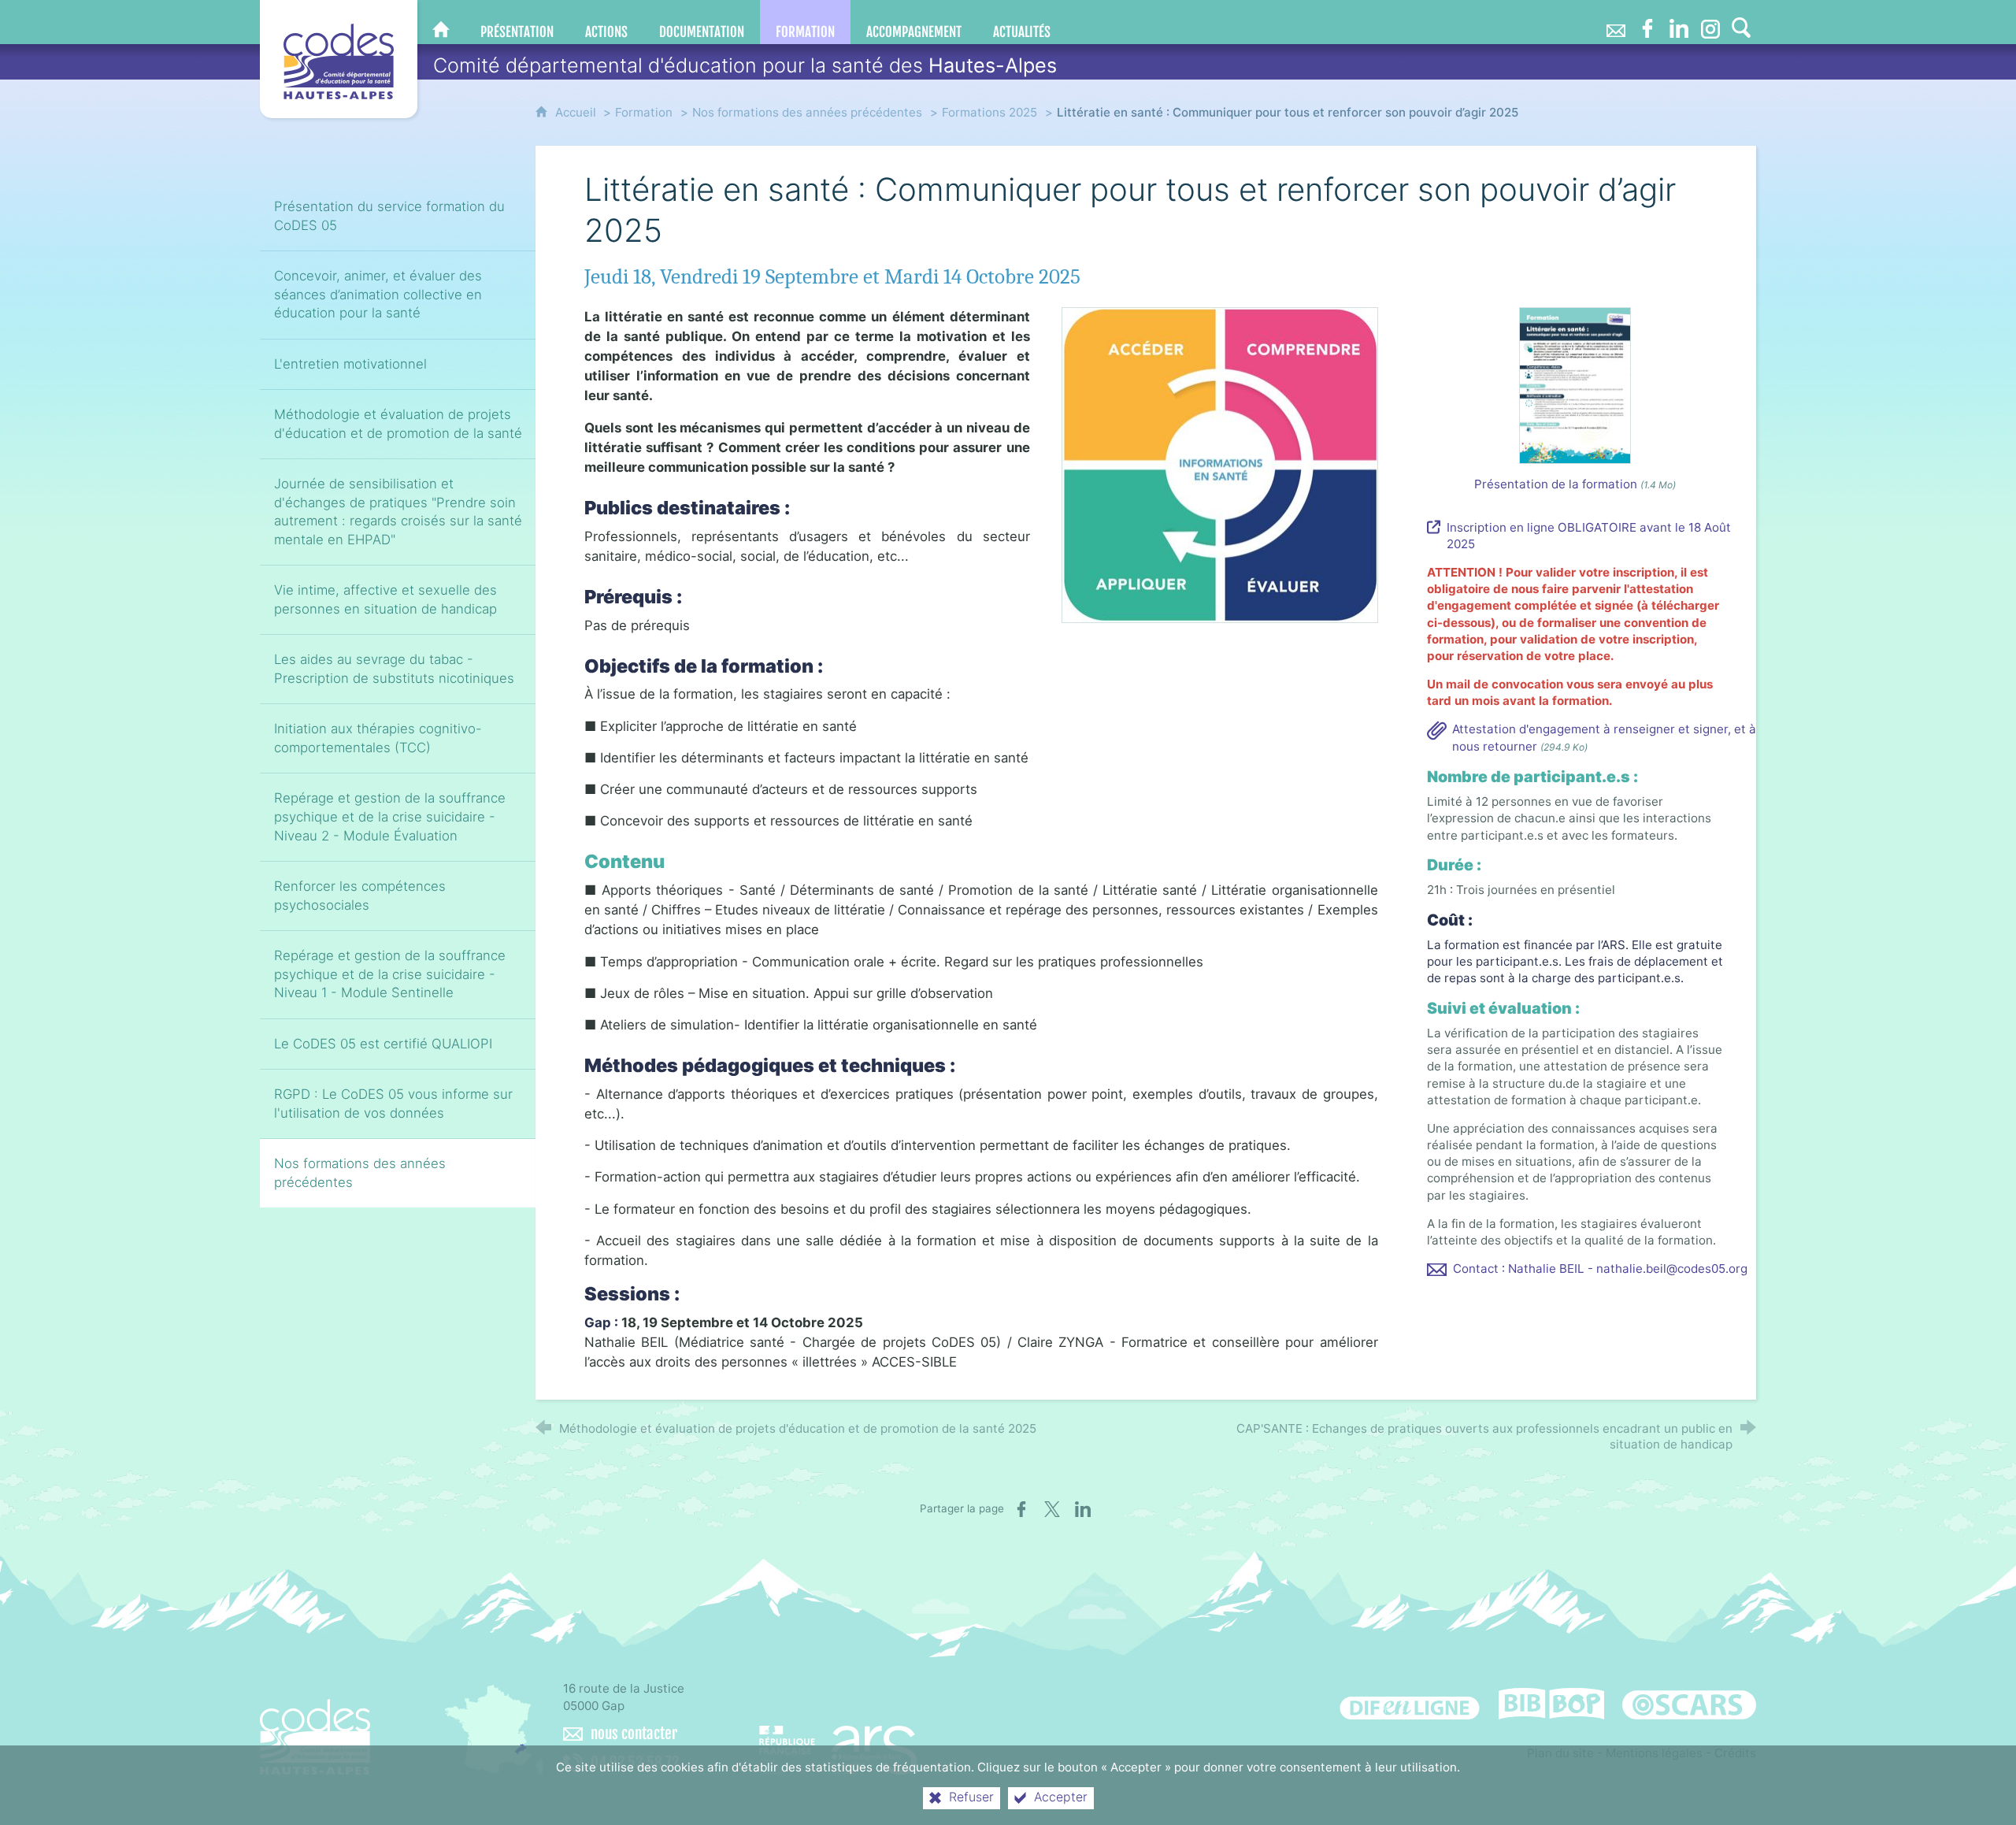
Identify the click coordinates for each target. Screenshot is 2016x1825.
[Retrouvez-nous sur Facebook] (1647, 22)
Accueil (577, 112)
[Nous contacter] (1616, 22)
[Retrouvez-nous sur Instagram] (1710, 22)
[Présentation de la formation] (1575, 385)
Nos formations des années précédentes (807, 112)
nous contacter (634, 1734)
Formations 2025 (989, 112)
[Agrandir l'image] (1220, 464)
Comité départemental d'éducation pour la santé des (745, 65)
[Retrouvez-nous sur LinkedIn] (1679, 22)
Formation (644, 112)
